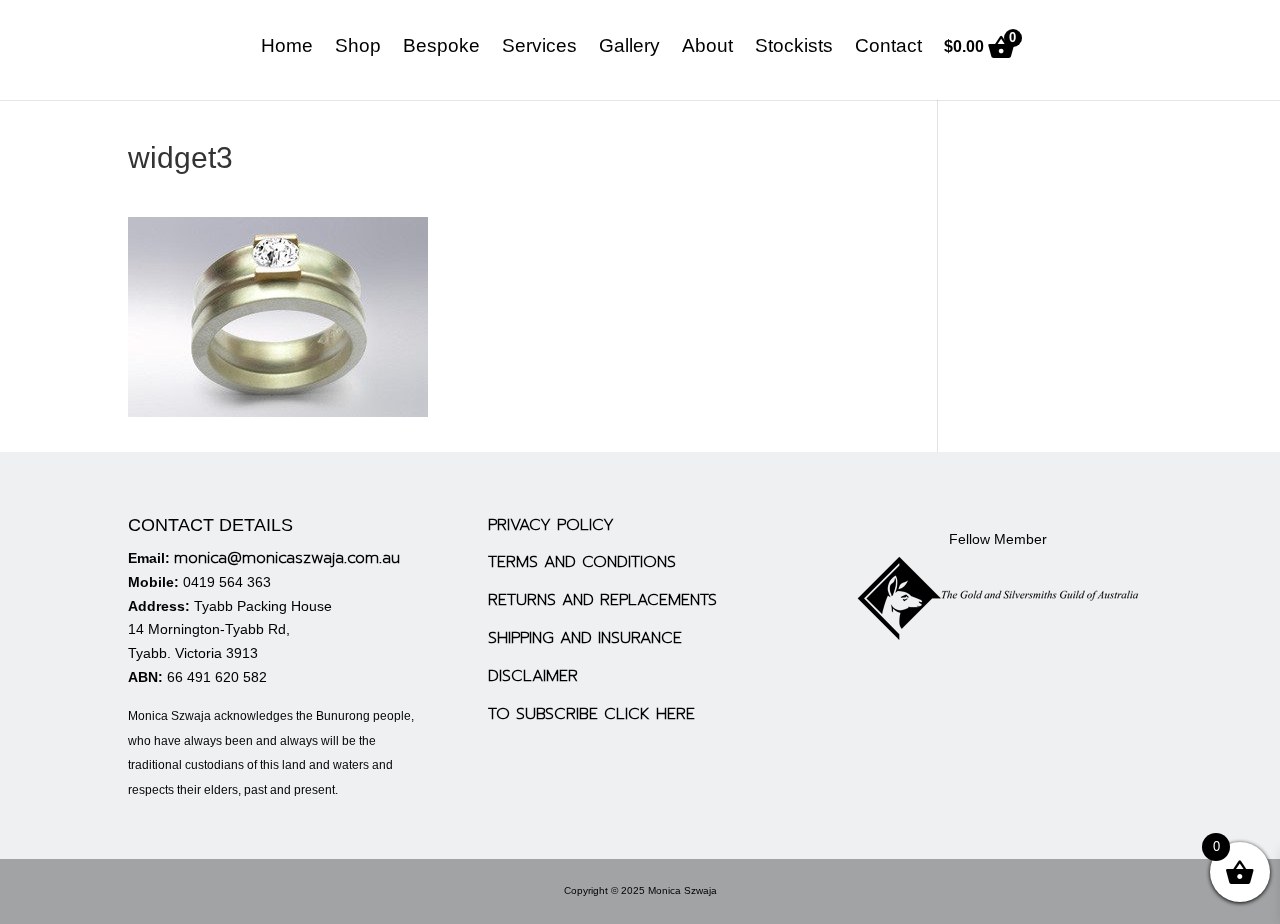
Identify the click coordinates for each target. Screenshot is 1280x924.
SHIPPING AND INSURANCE (585, 638)
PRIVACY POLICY (551, 525)
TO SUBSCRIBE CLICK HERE (591, 714)
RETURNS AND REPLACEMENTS (602, 600)
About (707, 47)
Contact (888, 47)
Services (539, 47)
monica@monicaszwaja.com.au (287, 558)
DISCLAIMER (533, 676)
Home (287, 47)
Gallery (629, 47)
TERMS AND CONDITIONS (582, 562)
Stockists (794, 47)
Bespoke (441, 47)
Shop (358, 47)
